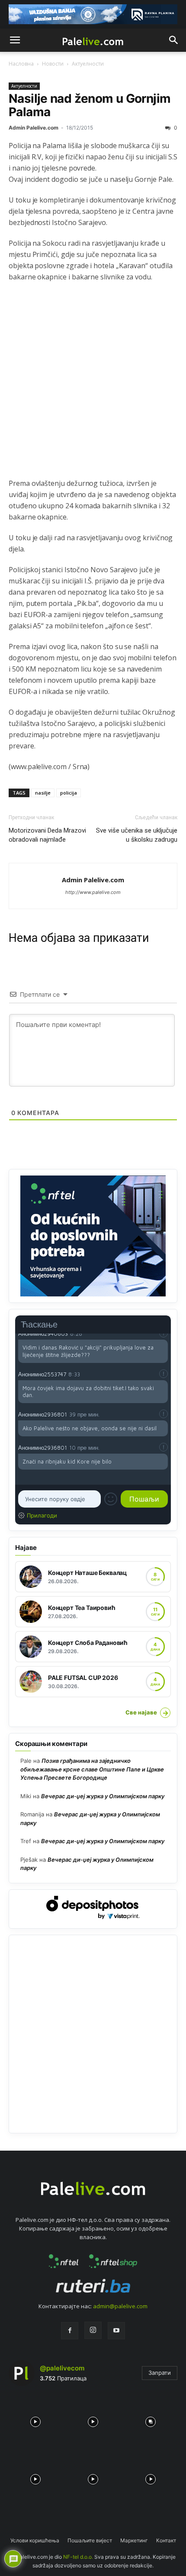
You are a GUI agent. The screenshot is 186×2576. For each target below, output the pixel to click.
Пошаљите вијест (90, 2540)
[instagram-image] (35, 2419)
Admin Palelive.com (34, 128)
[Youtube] (116, 2331)
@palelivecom (62, 2368)
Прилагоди (42, 1515)
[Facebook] (70, 2331)
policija (69, 793)
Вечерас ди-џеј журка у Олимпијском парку (103, 1796)
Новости (53, 64)
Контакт (166, 2540)
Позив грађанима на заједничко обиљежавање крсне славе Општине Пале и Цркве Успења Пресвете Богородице (92, 1769)
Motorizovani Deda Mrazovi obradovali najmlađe (47, 835)
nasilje (43, 793)
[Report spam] (164, 1374)
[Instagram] (93, 2330)
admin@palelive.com (120, 2306)
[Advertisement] (93, 385)
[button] (15, 40)
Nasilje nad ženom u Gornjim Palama (90, 105)
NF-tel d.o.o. (78, 2557)
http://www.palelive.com (93, 892)
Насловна (21, 64)
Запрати (160, 2373)
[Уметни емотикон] (111, 1499)
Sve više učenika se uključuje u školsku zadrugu (137, 835)
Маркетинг (134, 2540)
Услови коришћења (35, 2540)
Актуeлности (88, 64)
